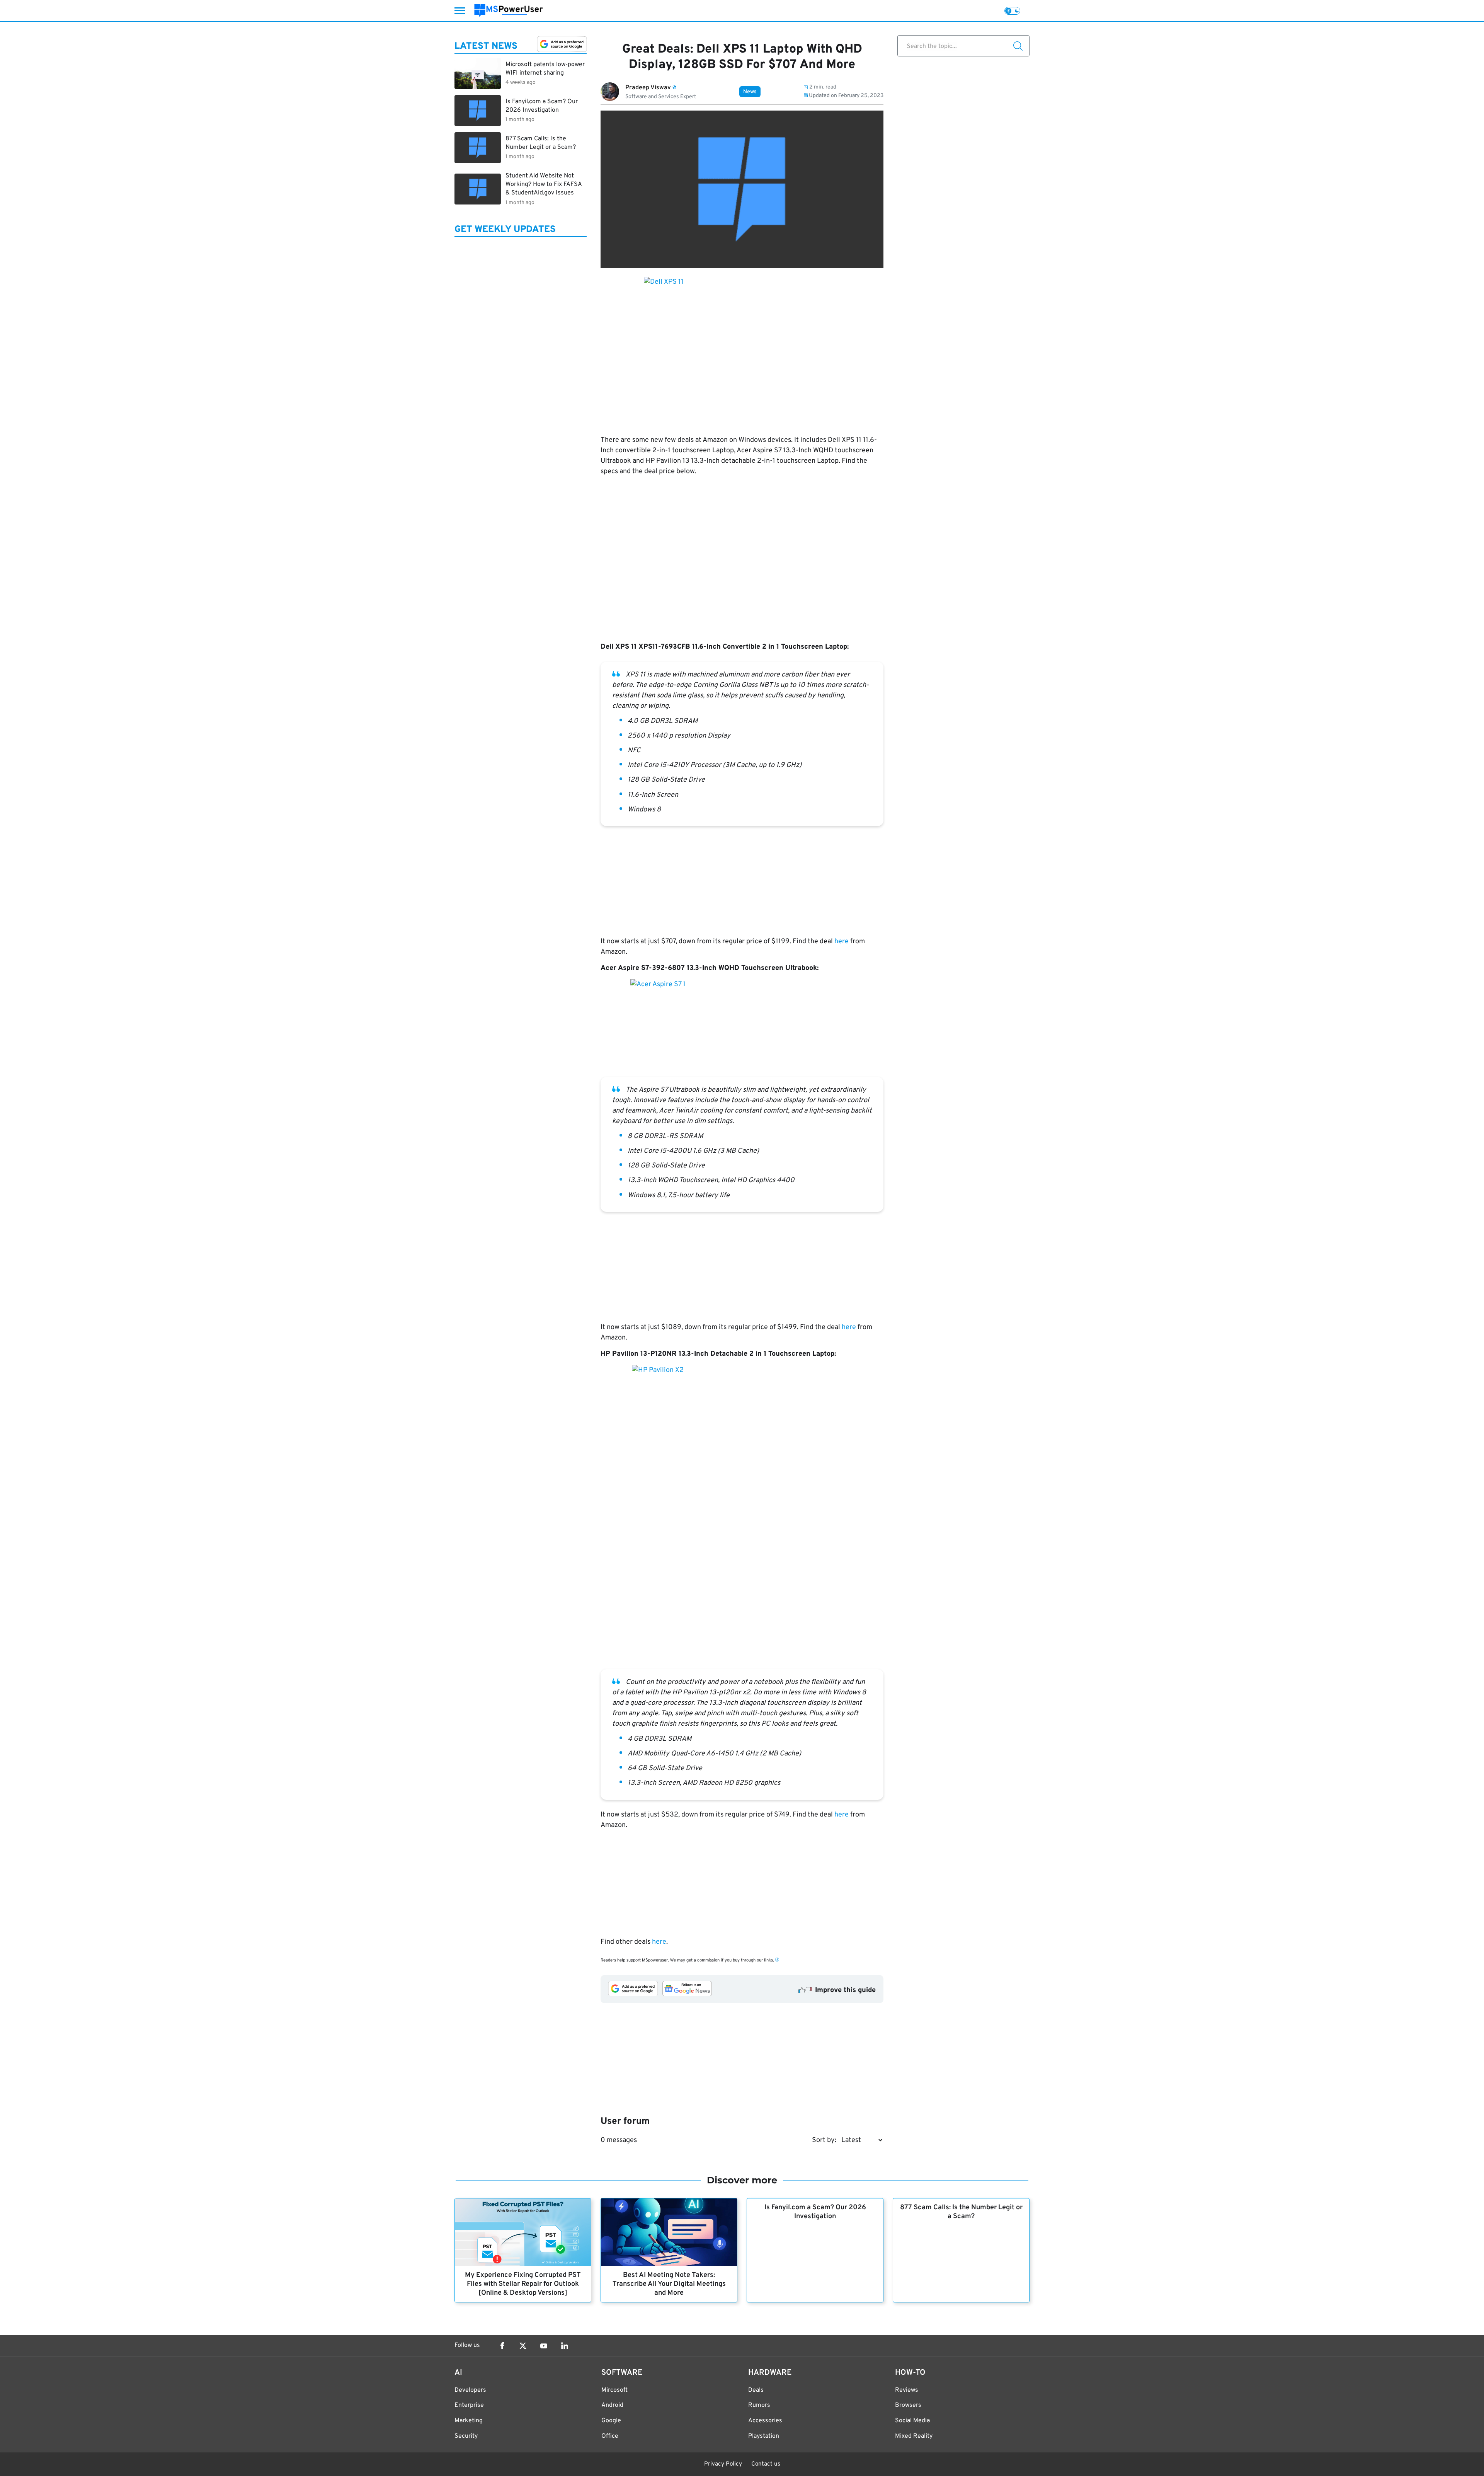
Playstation (764, 2436)
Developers (470, 2390)
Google (611, 2421)
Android (612, 2405)
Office (610, 2436)
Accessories (765, 2421)
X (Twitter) (523, 2346)
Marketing (469, 2421)
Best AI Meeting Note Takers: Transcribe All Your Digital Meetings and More (669, 2284)
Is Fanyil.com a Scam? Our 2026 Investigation (815, 2212)
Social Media (912, 2421)
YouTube (544, 2346)
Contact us (766, 2464)
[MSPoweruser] (509, 11)
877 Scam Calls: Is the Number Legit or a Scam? (961, 2212)
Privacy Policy (723, 2464)
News (750, 92)
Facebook (502, 2346)
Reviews (907, 2390)
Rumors (759, 2405)
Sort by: (824, 2140)
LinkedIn (565, 2346)
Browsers (908, 2405)
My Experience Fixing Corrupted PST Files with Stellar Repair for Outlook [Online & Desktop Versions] (523, 2284)
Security (466, 2436)
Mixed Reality (914, 2436)
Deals (756, 2390)
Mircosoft (614, 2390)
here (842, 941)
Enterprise (469, 2405)
